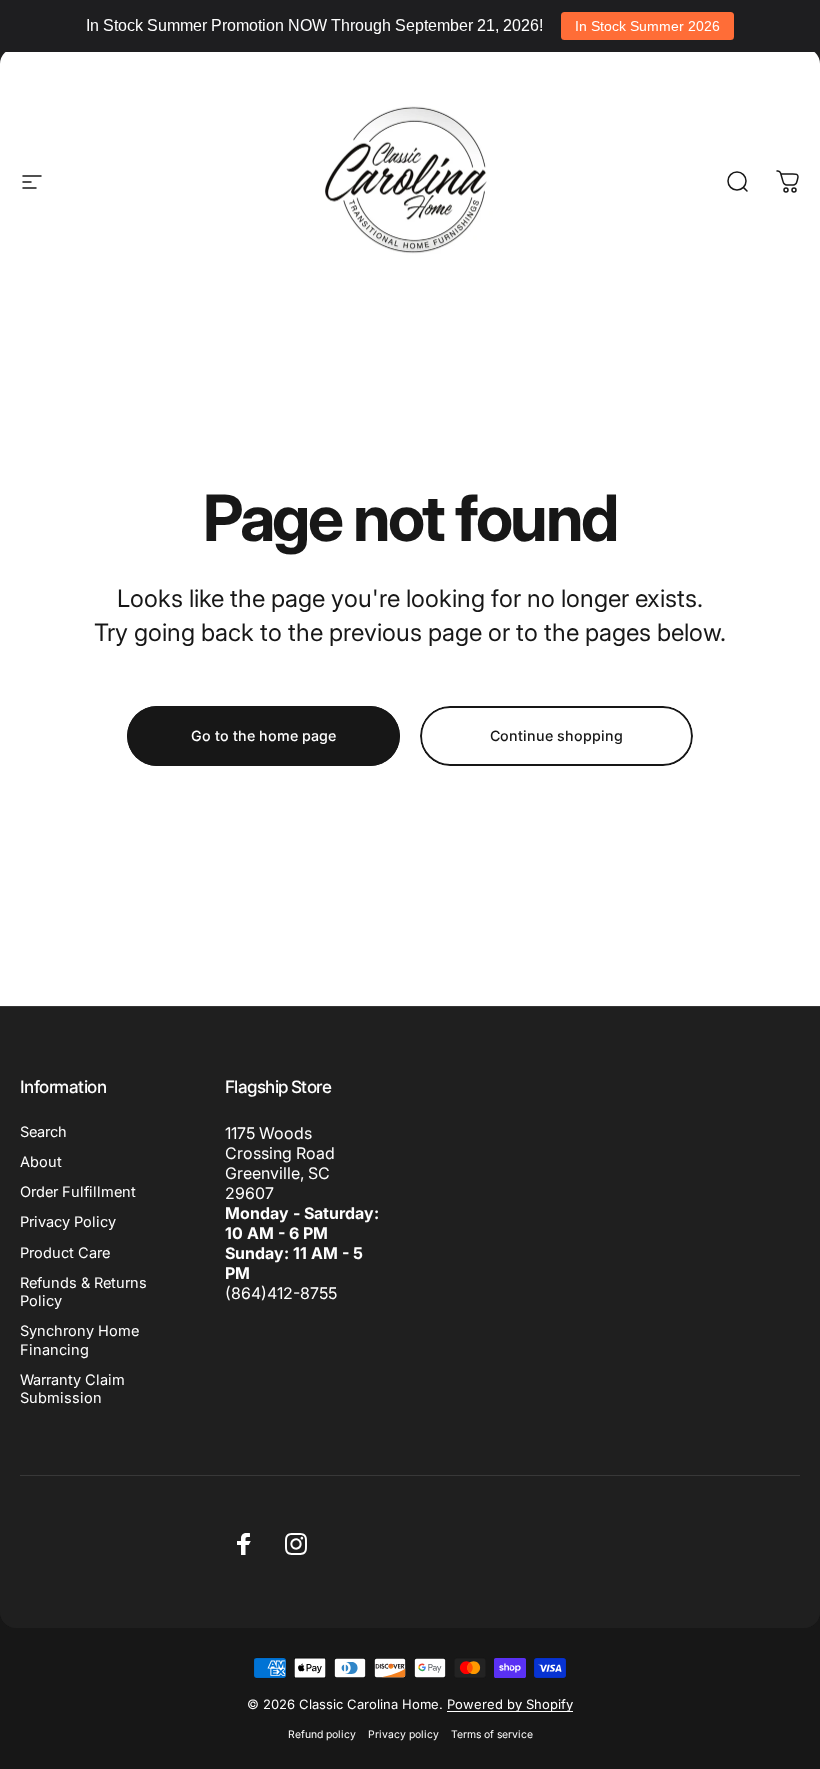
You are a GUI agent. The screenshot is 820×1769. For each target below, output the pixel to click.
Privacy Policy (68, 1222)
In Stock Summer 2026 (647, 26)
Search (43, 1132)
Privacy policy (403, 1734)
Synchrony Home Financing (79, 1340)
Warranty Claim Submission (72, 1389)
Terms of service (492, 1734)
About (41, 1162)
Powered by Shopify (510, 1704)
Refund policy (322, 1734)
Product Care (65, 1253)
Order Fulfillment (78, 1192)
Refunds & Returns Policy (83, 1292)
